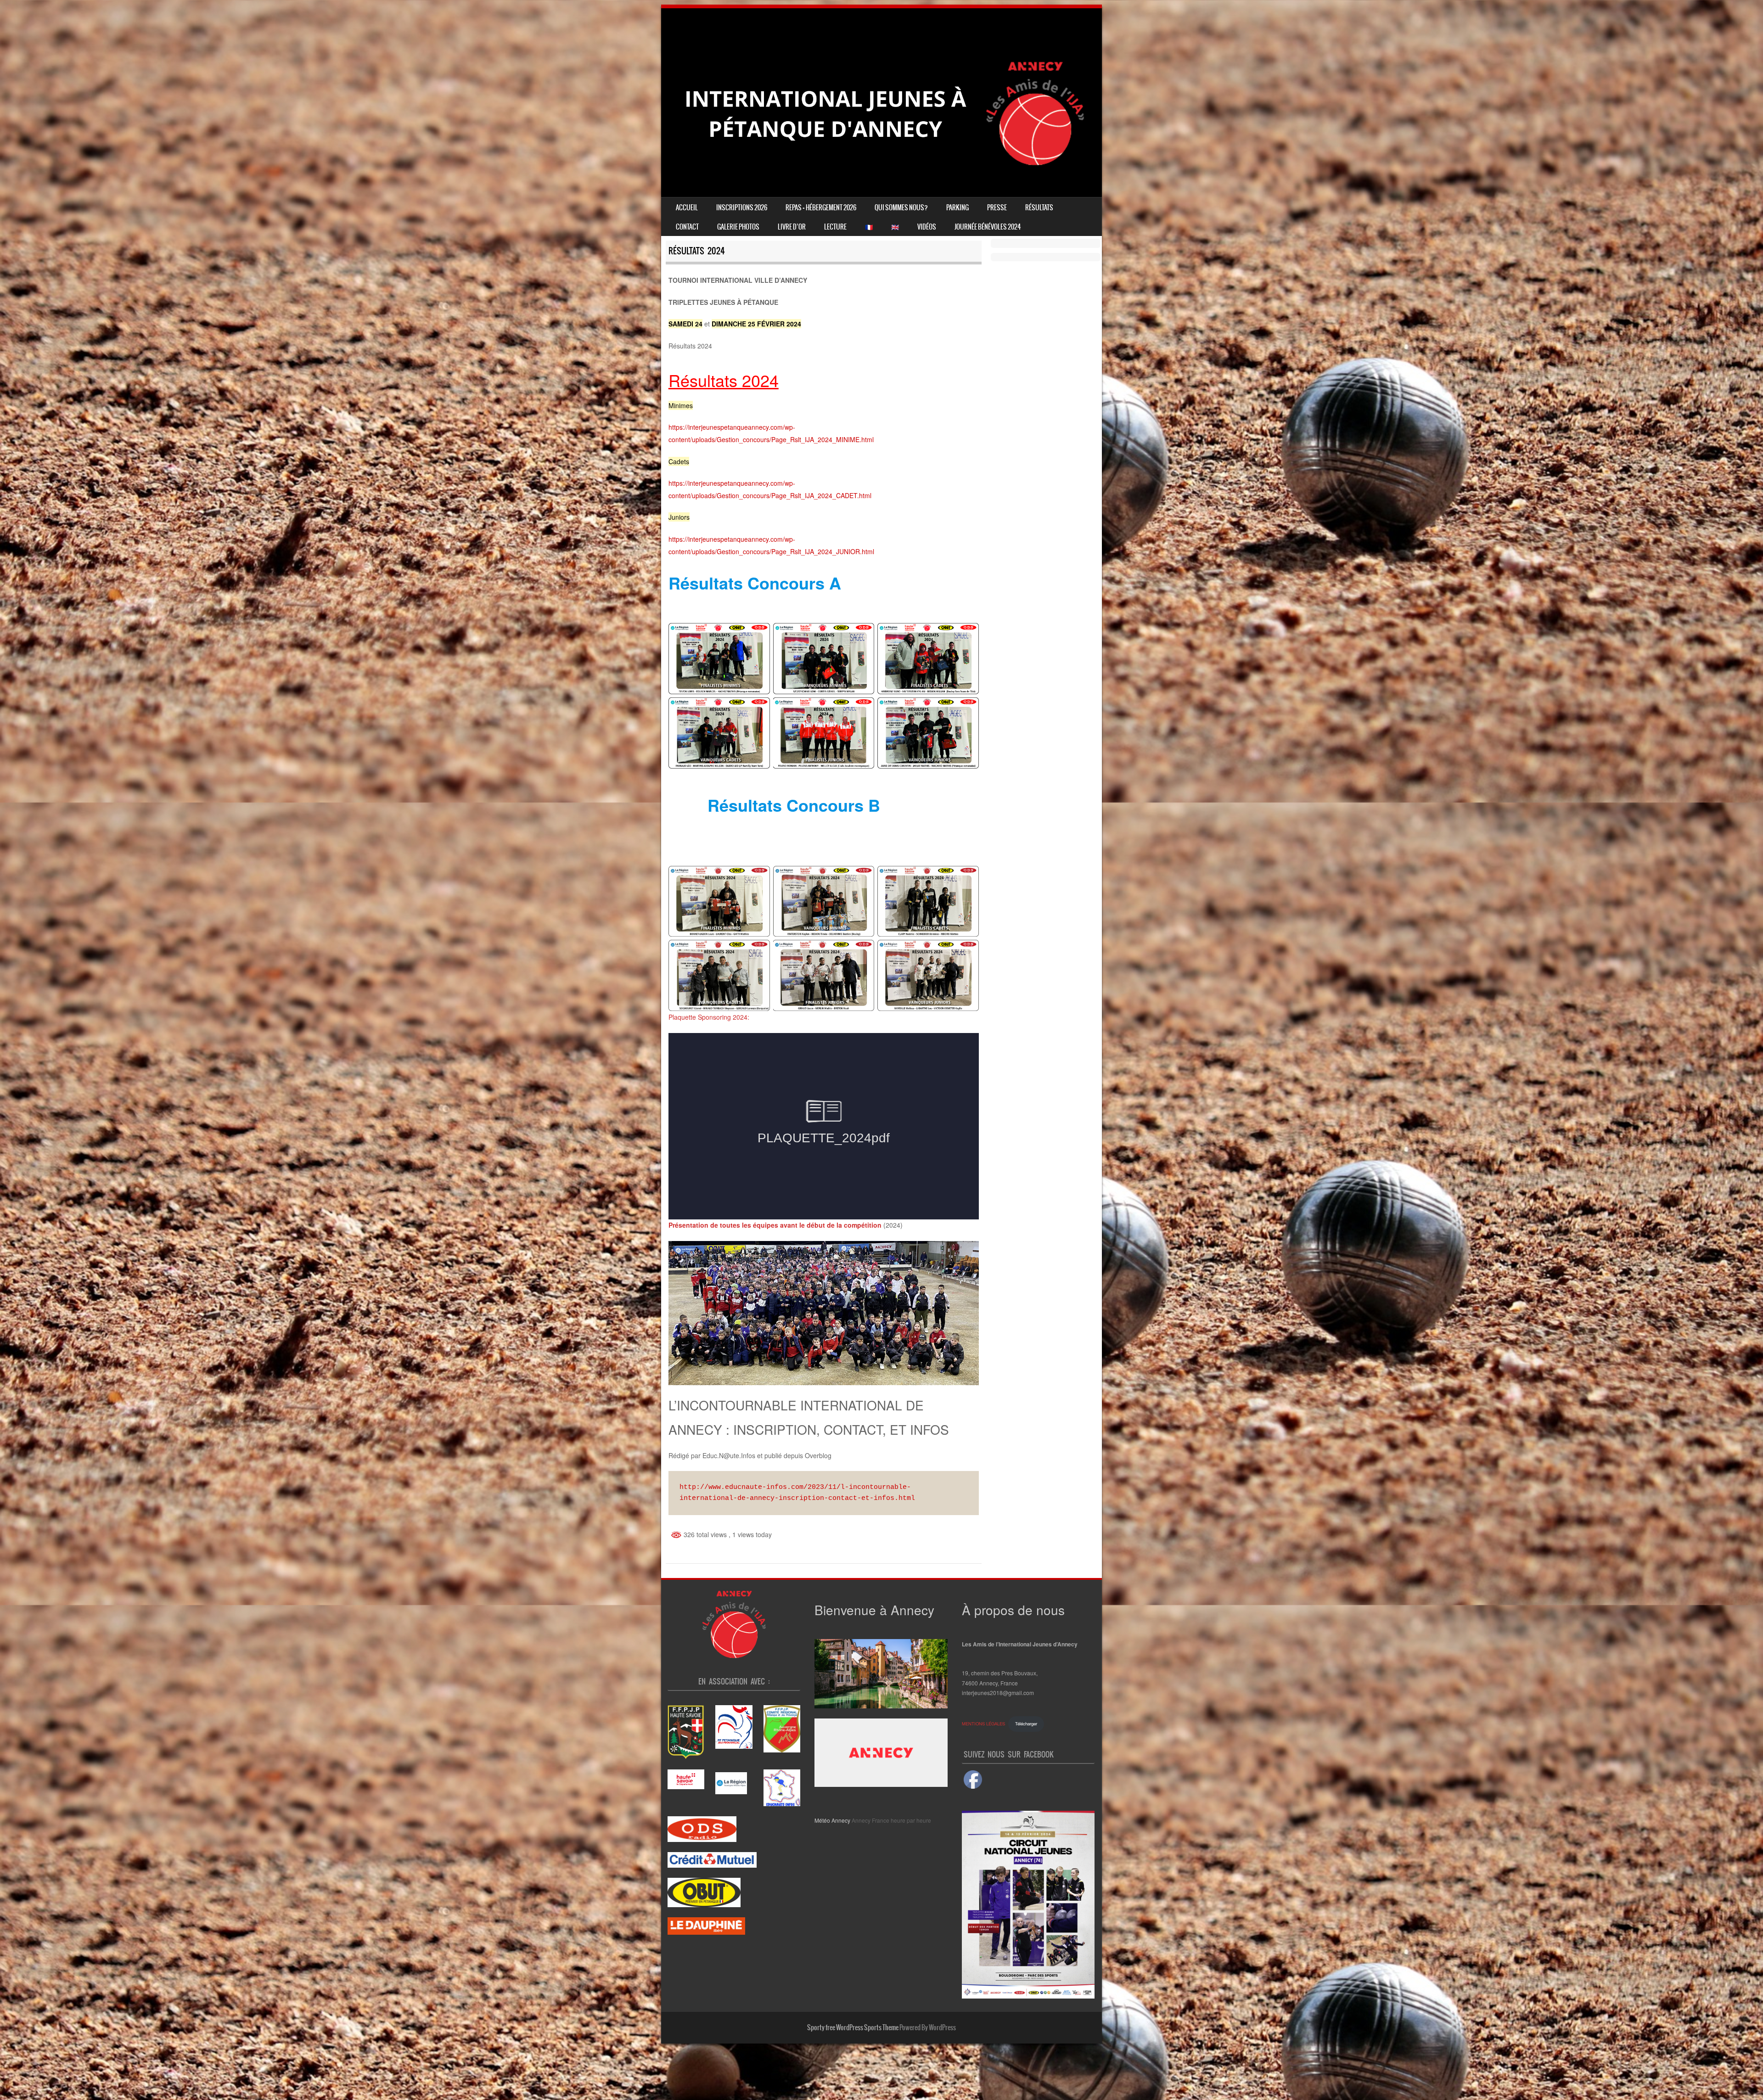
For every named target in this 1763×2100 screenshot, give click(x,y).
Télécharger (1026, 1724)
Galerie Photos (738, 227)
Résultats (1039, 208)
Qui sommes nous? (901, 208)
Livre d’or (792, 227)
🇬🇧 (895, 227)
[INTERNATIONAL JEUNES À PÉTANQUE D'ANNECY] (881, 183)
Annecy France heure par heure (891, 1820)
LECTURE (835, 227)
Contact (687, 227)
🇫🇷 (869, 227)
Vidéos (927, 227)
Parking (957, 208)
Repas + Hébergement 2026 (821, 208)
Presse (997, 208)
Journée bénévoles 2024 (988, 227)
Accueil (687, 208)
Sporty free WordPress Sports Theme (853, 2027)
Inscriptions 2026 (742, 208)
